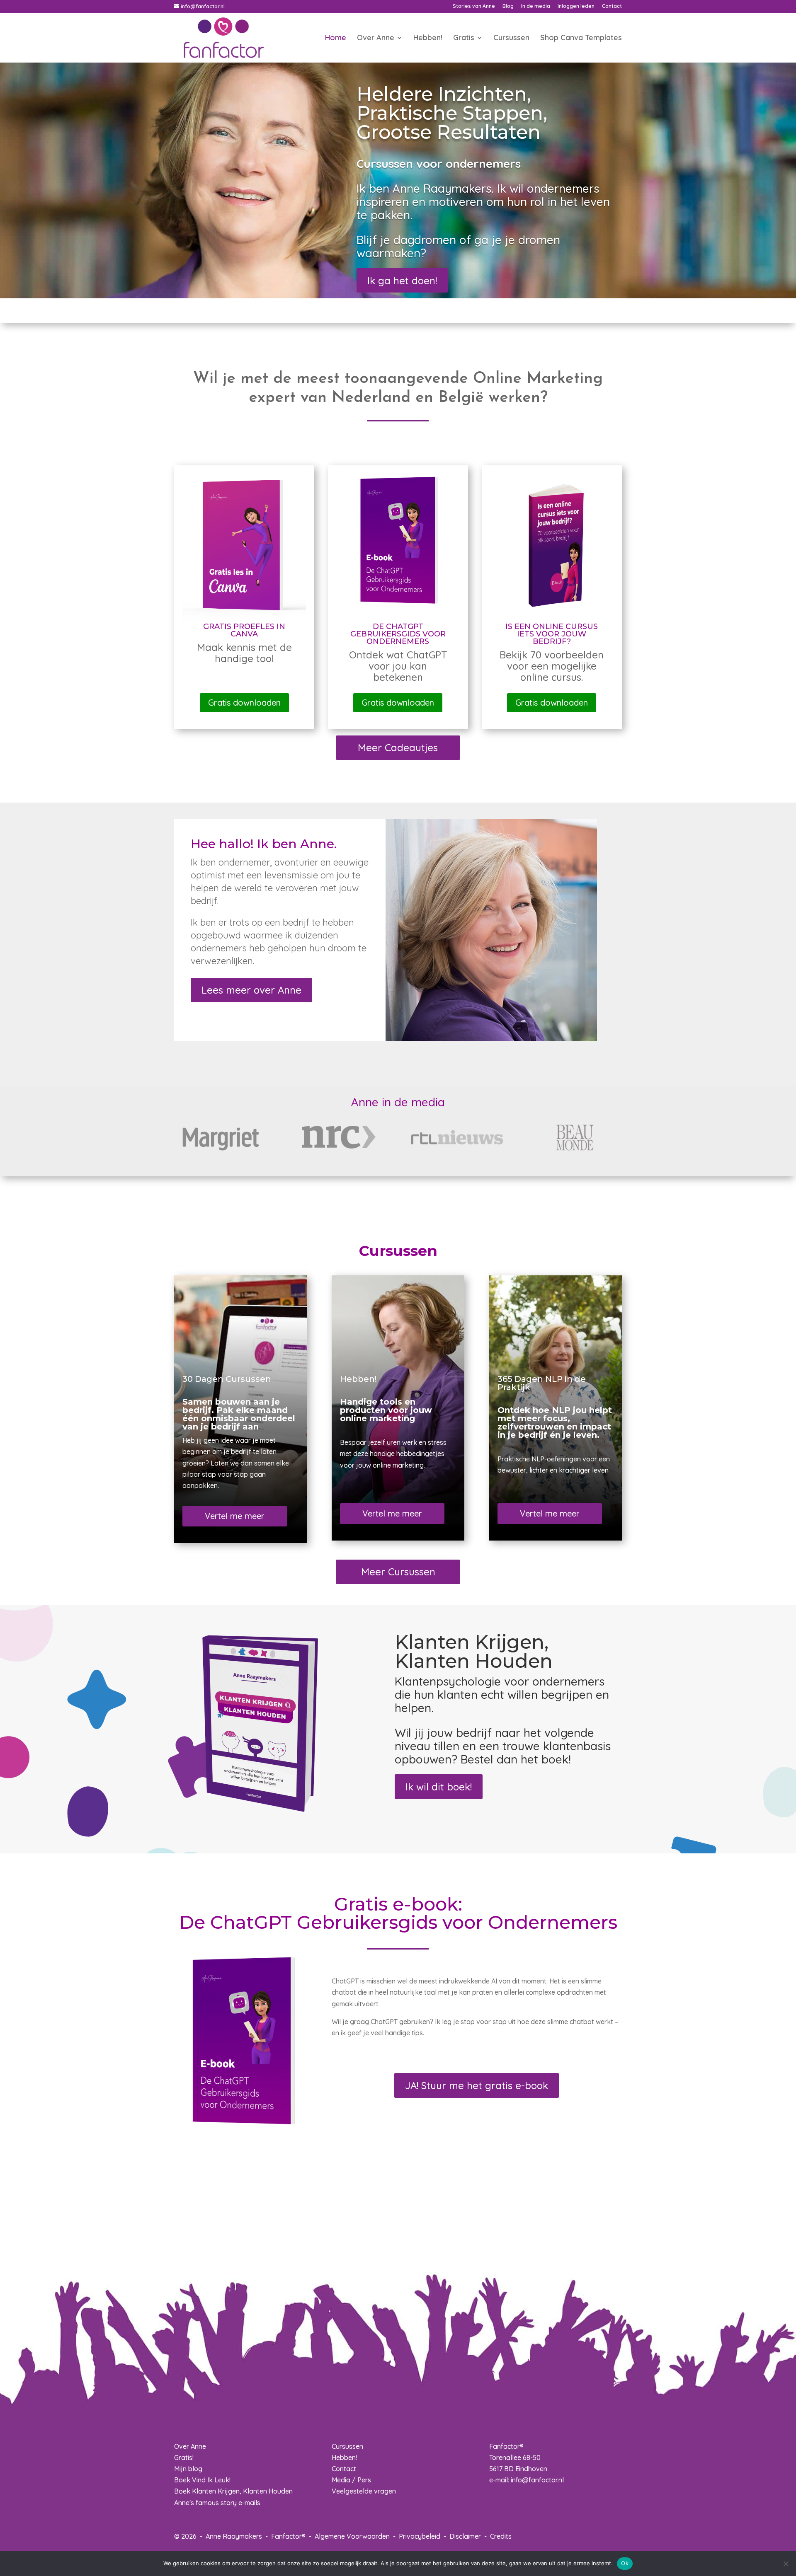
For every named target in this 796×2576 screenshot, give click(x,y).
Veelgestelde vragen (364, 2491)
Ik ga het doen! (402, 281)
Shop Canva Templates (581, 39)
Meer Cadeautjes (398, 747)
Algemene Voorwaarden (352, 2536)
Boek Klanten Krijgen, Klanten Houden (233, 2491)
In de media (536, 6)
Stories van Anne (474, 6)
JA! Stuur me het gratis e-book (477, 2085)
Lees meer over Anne (251, 990)
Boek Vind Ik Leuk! (202, 2480)
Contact (612, 6)
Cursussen (511, 39)
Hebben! (428, 39)
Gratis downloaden (244, 703)
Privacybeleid (420, 2536)
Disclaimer (465, 2536)
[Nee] (786, 2564)
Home (336, 39)
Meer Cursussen (398, 1572)
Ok (625, 2563)
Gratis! (184, 2457)
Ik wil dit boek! (439, 1787)
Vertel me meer (235, 1516)
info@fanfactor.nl (537, 2480)
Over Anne (376, 39)
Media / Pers (351, 2480)
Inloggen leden (576, 6)
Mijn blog (188, 2469)
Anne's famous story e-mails (217, 2503)
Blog (508, 6)
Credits (501, 2536)
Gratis (464, 39)
